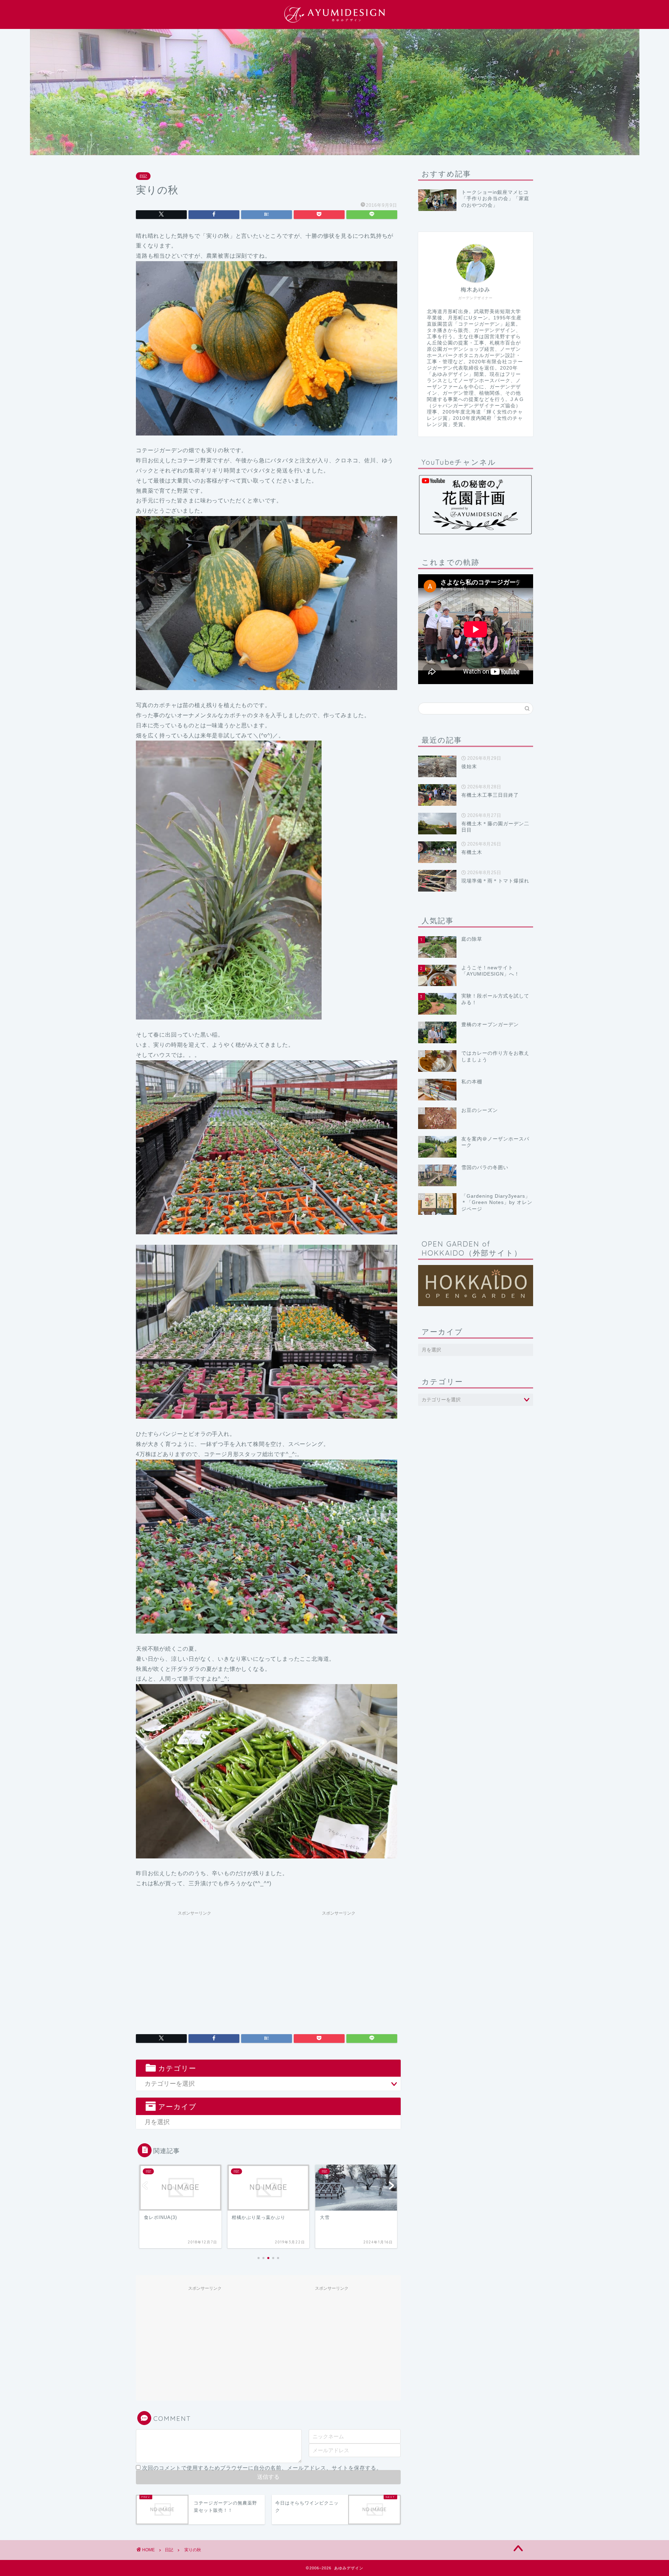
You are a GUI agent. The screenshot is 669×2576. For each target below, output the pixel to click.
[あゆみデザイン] (334, 22)
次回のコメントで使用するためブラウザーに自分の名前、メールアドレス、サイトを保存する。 (262, 2468)
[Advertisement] (194, 1968)
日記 (143, 176)
